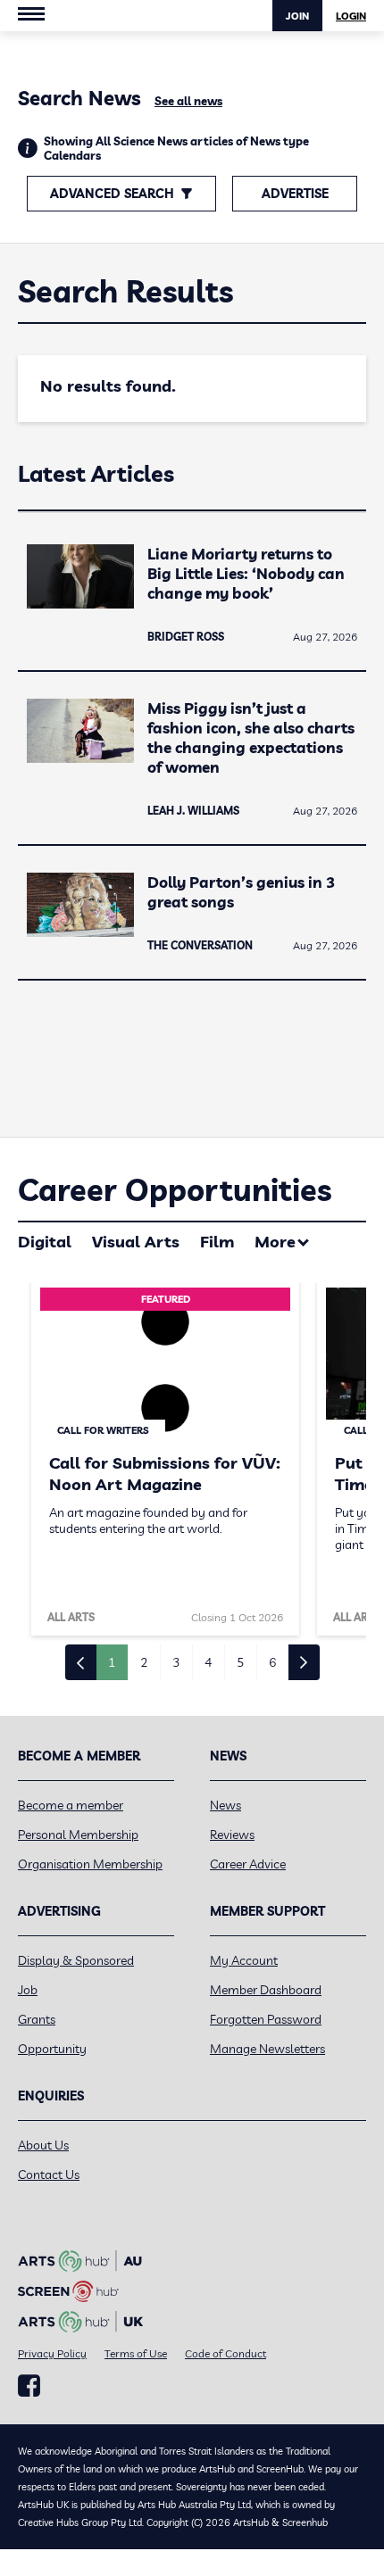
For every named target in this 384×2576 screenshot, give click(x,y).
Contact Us (49, 2174)
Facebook (29, 2386)
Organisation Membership (90, 1864)
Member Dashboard (266, 1990)
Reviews (232, 1835)
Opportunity (52, 2049)
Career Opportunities (175, 1190)
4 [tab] (208, 1662)
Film (217, 1242)
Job (28, 1990)
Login (351, 16)
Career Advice (248, 1864)
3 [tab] (176, 1662)
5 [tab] (240, 1662)
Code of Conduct (225, 2353)
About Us (43, 2145)
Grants (37, 2019)
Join (297, 16)
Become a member (71, 1805)
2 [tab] (144, 1662)
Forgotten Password (266, 2019)
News (225, 1805)
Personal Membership (78, 1835)
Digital (45, 1242)
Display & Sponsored (76, 1960)
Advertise (295, 194)
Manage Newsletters (267, 2049)
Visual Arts (136, 1242)
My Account (244, 1960)
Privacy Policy (52, 2353)
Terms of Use (136, 2353)
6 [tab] (272, 1662)
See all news (188, 101)
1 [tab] (112, 1662)
